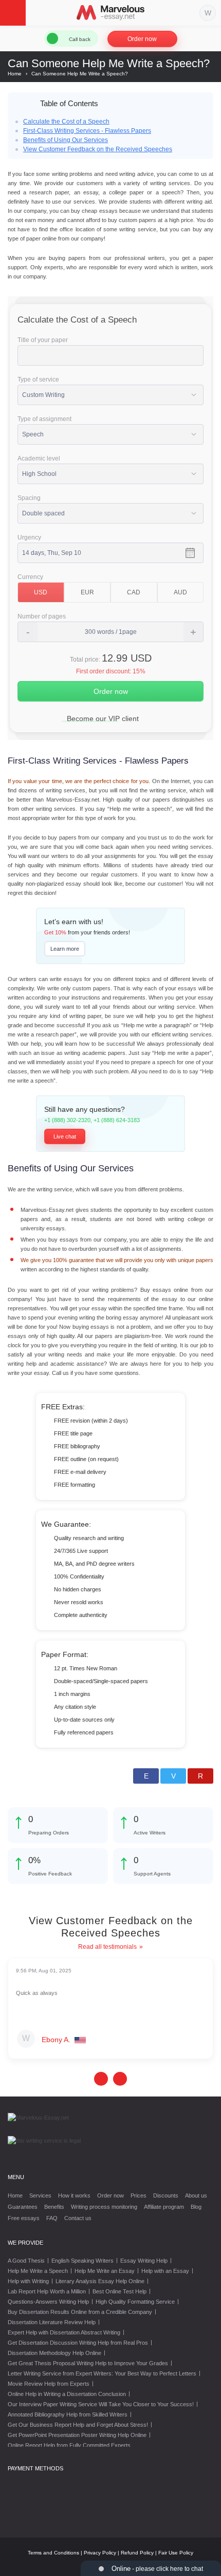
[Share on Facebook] (146, 1776)
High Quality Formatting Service (135, 2302)
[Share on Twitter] (173, 1776)
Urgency (29, 537)
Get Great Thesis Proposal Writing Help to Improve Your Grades (88, 2363)
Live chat (65, 1136)
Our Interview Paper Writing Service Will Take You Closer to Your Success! (101, 2404)
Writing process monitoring (104, 2207)
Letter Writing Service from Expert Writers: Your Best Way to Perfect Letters (102, 2373)
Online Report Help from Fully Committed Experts (69, 2445)
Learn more (65, 949)
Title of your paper (43, 340)
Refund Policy (137, 2553)
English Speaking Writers (82, 2261)
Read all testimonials (107, 1947)
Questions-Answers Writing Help (48, 2302)
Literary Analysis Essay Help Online (100, 2281)
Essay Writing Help (144, 2261)
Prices (139, 2195)
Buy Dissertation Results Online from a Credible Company (80, 2312)
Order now (142, 39)
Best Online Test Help (119, 2291)
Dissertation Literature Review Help (52, 2322)
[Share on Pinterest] (200, 1776)
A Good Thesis (26, 2261)
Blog (196, 2207)
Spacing (29, 498)
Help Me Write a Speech (38, 2271)
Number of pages (42, 616)
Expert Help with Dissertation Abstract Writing (64, 2332)
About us (196, 2195)
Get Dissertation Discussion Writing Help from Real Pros (78, 2343)
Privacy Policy (100, 2553)
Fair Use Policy (176, 2553)
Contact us (78, 2218)
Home (15, 2195)
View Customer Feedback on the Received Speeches (98, 149)
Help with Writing (28, 2281)
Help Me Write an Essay (105, 2271)
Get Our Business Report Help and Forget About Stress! (78, 2425)
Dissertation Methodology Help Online (54, 2353)
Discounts (166, 2195)
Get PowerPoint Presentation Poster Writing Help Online (77, 2435)
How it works (74, 2195)
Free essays (24, 2218)
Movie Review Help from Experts (49, 2384)
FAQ (52, 2218)
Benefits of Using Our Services (66, 140)
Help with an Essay (165, 2271)
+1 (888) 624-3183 (117, 1120)
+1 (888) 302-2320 (67, 1120)
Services (40, 2195)
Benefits (54, 2207)
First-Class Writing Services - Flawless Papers (87, 131)
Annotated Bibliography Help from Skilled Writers (68, 2414)
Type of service (38, 380)
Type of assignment (44, 419)
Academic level (39, 458)
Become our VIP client (103, 718)
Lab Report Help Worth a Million (47, 2291)
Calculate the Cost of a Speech (66, 122)
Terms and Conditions (53, 2553)
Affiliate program (164, 2207)
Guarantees (23, 2207)
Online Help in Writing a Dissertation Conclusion (67, 2394)
